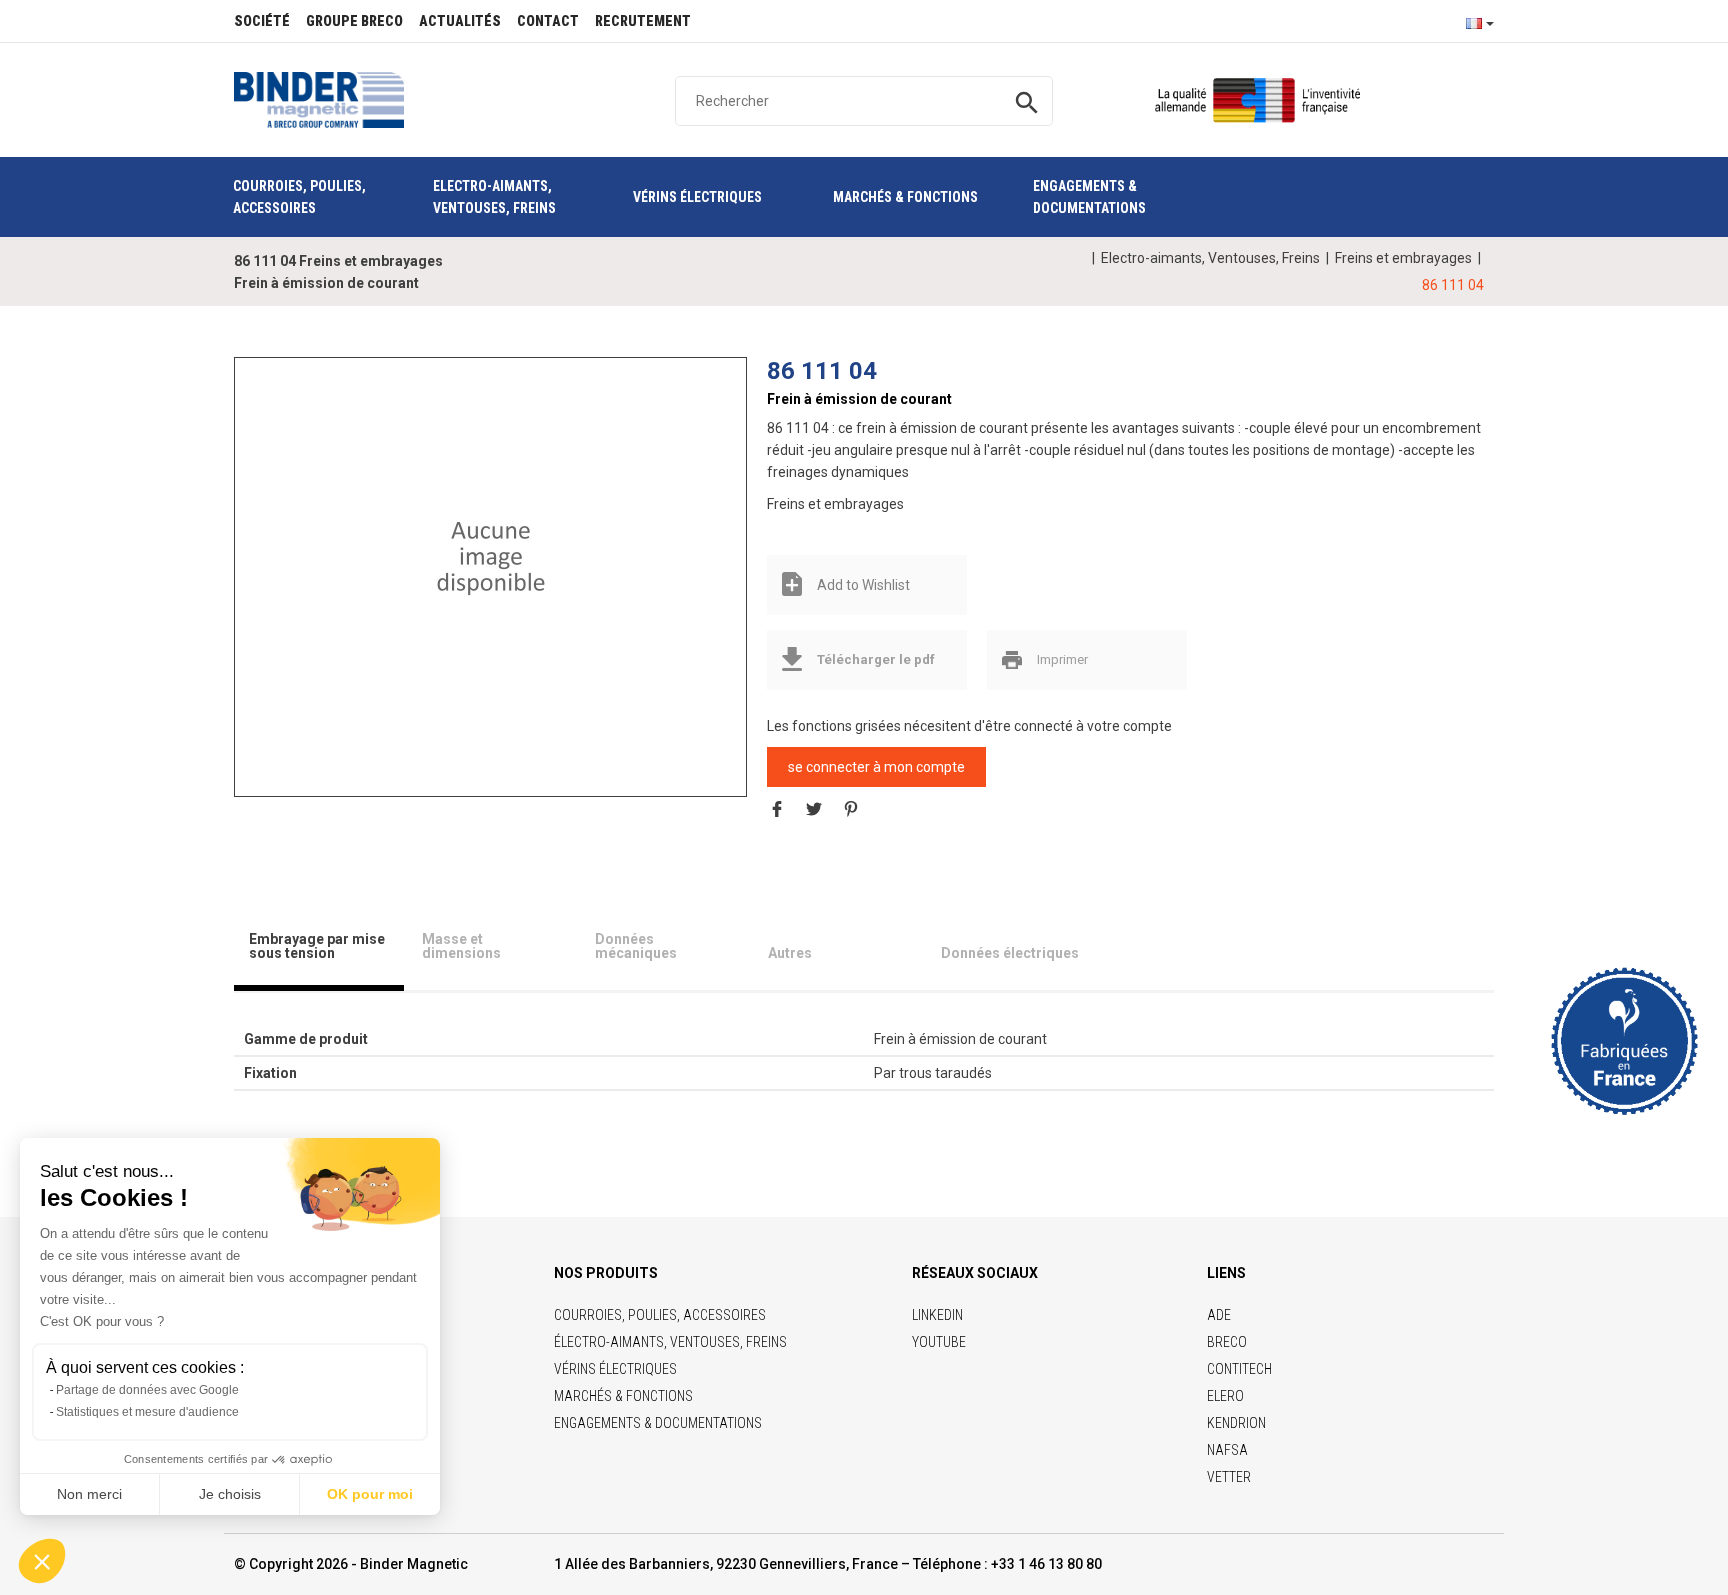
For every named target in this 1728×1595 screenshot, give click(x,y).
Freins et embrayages (1403, 258)
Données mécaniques (636, 946)
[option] (491, 558)
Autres (790, 953)
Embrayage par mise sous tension (317, 946)
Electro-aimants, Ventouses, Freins (1210, 258)
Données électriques (1010, 953)
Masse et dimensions (461, 946)
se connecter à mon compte (876, 767)
